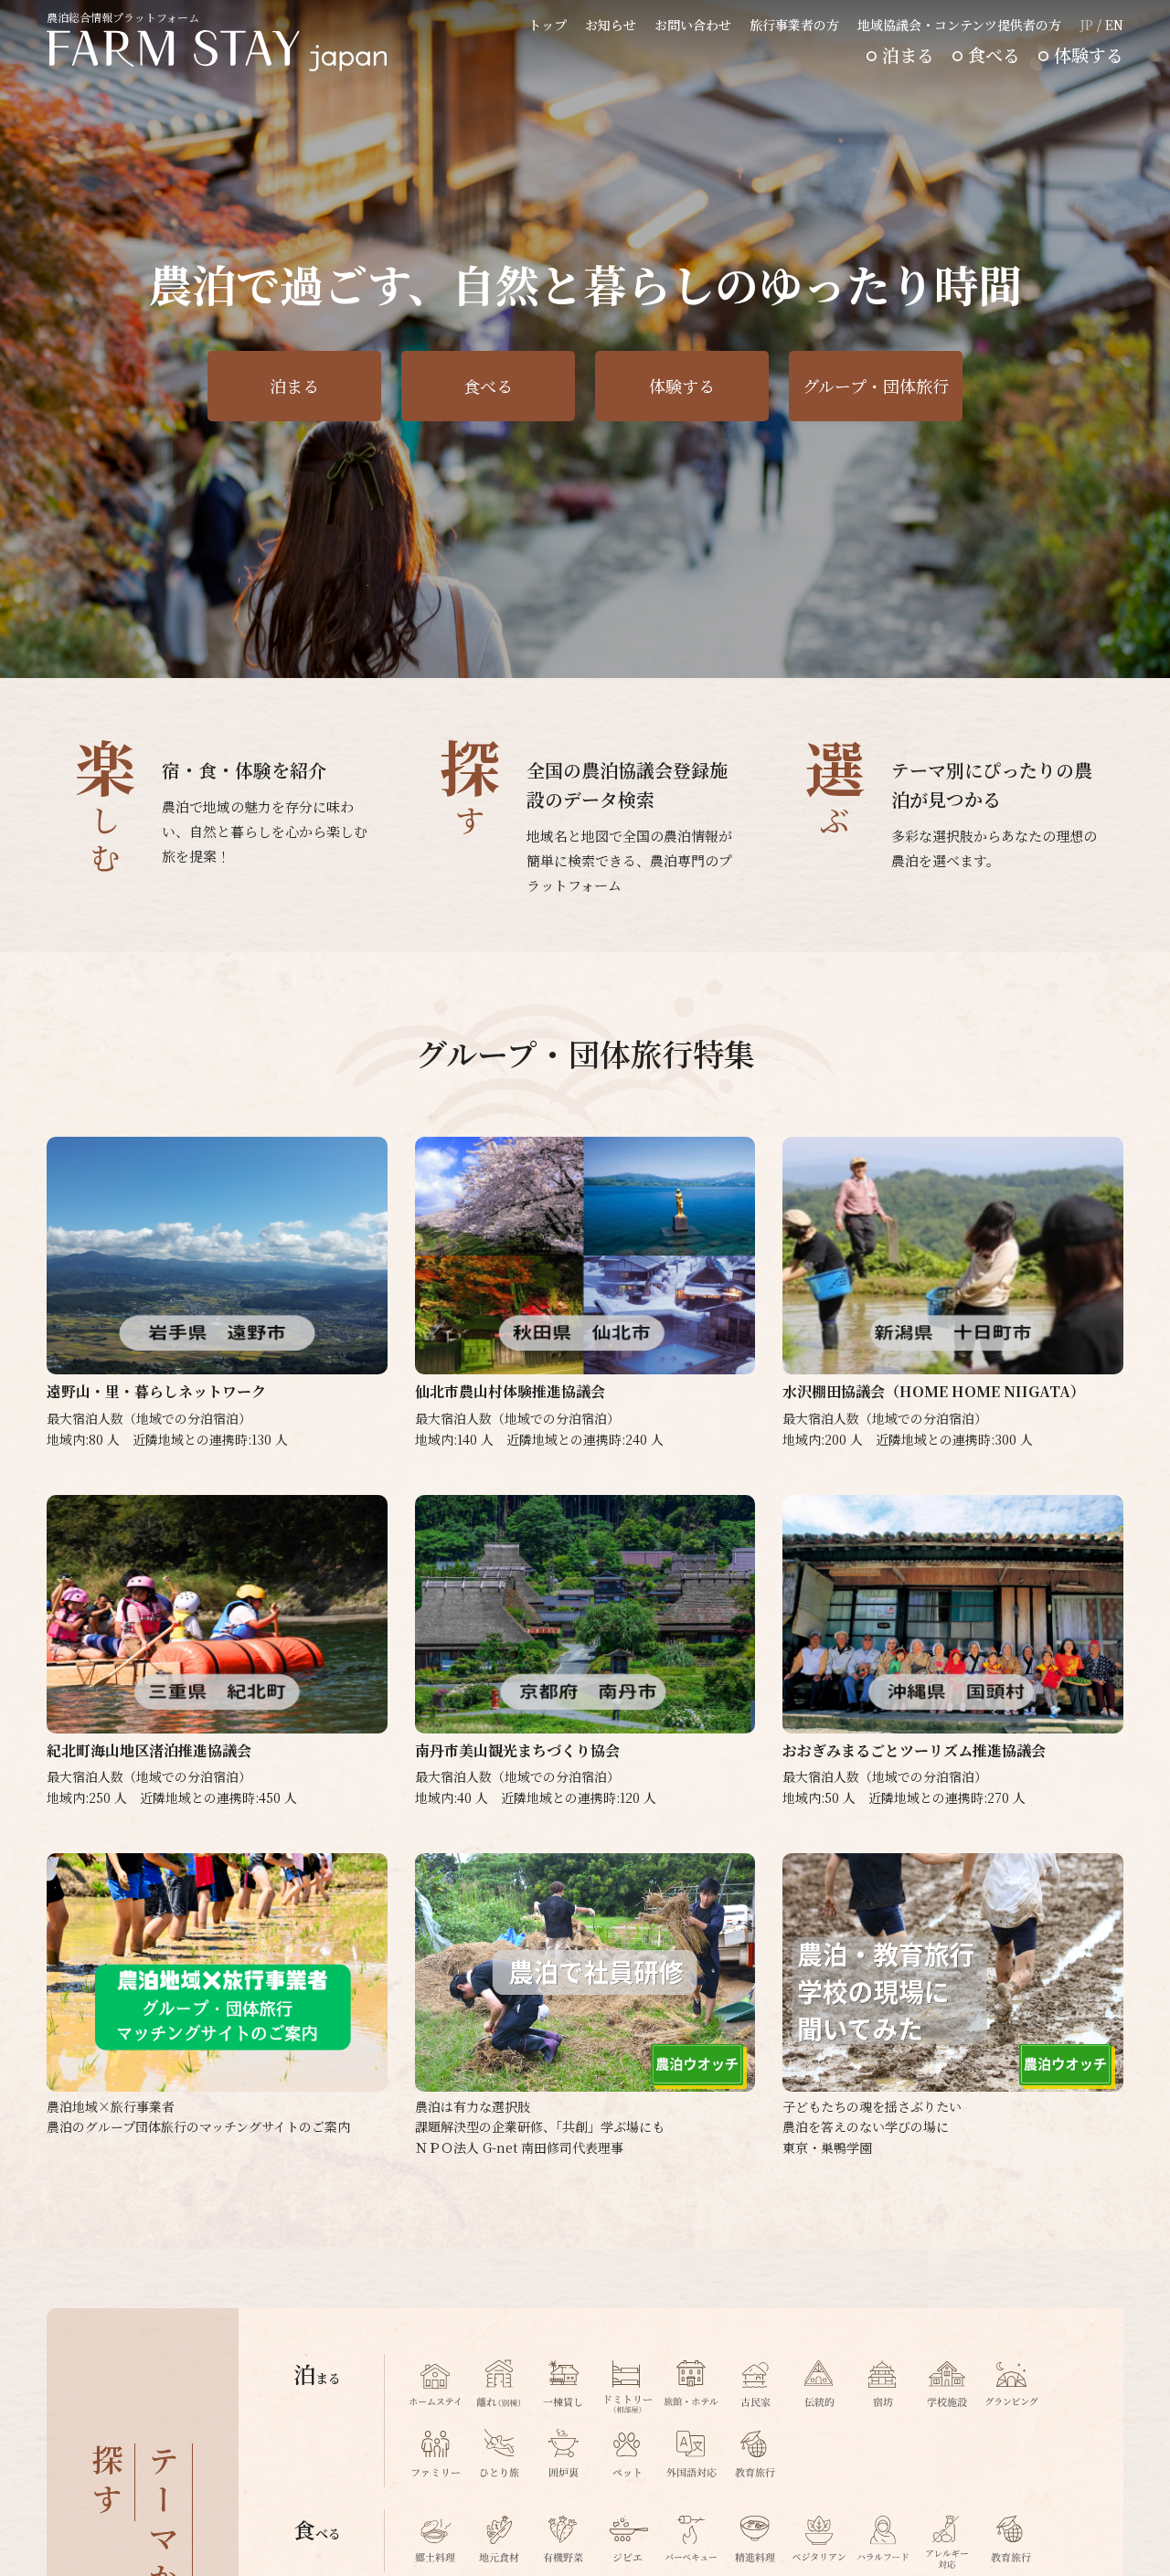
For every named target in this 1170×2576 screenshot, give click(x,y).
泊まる (908, 54)
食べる (994, 54)
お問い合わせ (693, 25)
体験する (1089, 54)
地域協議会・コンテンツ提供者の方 (959, 25)
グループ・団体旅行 (876, 386)
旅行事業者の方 (794, 25)
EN (1114, 25)
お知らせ (611, 25)
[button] (1078, 649)
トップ (548, 25)
